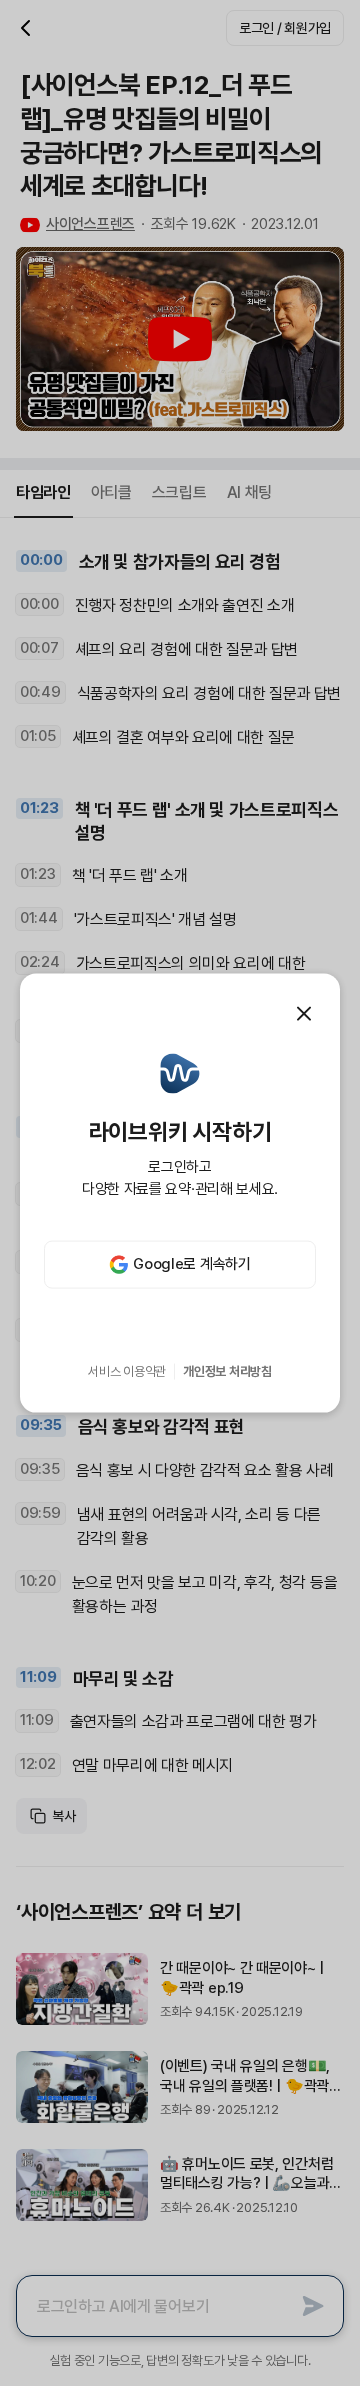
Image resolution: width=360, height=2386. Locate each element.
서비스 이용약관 (127, 1371)
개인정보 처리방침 (227, 1371)
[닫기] (304, 1014)
